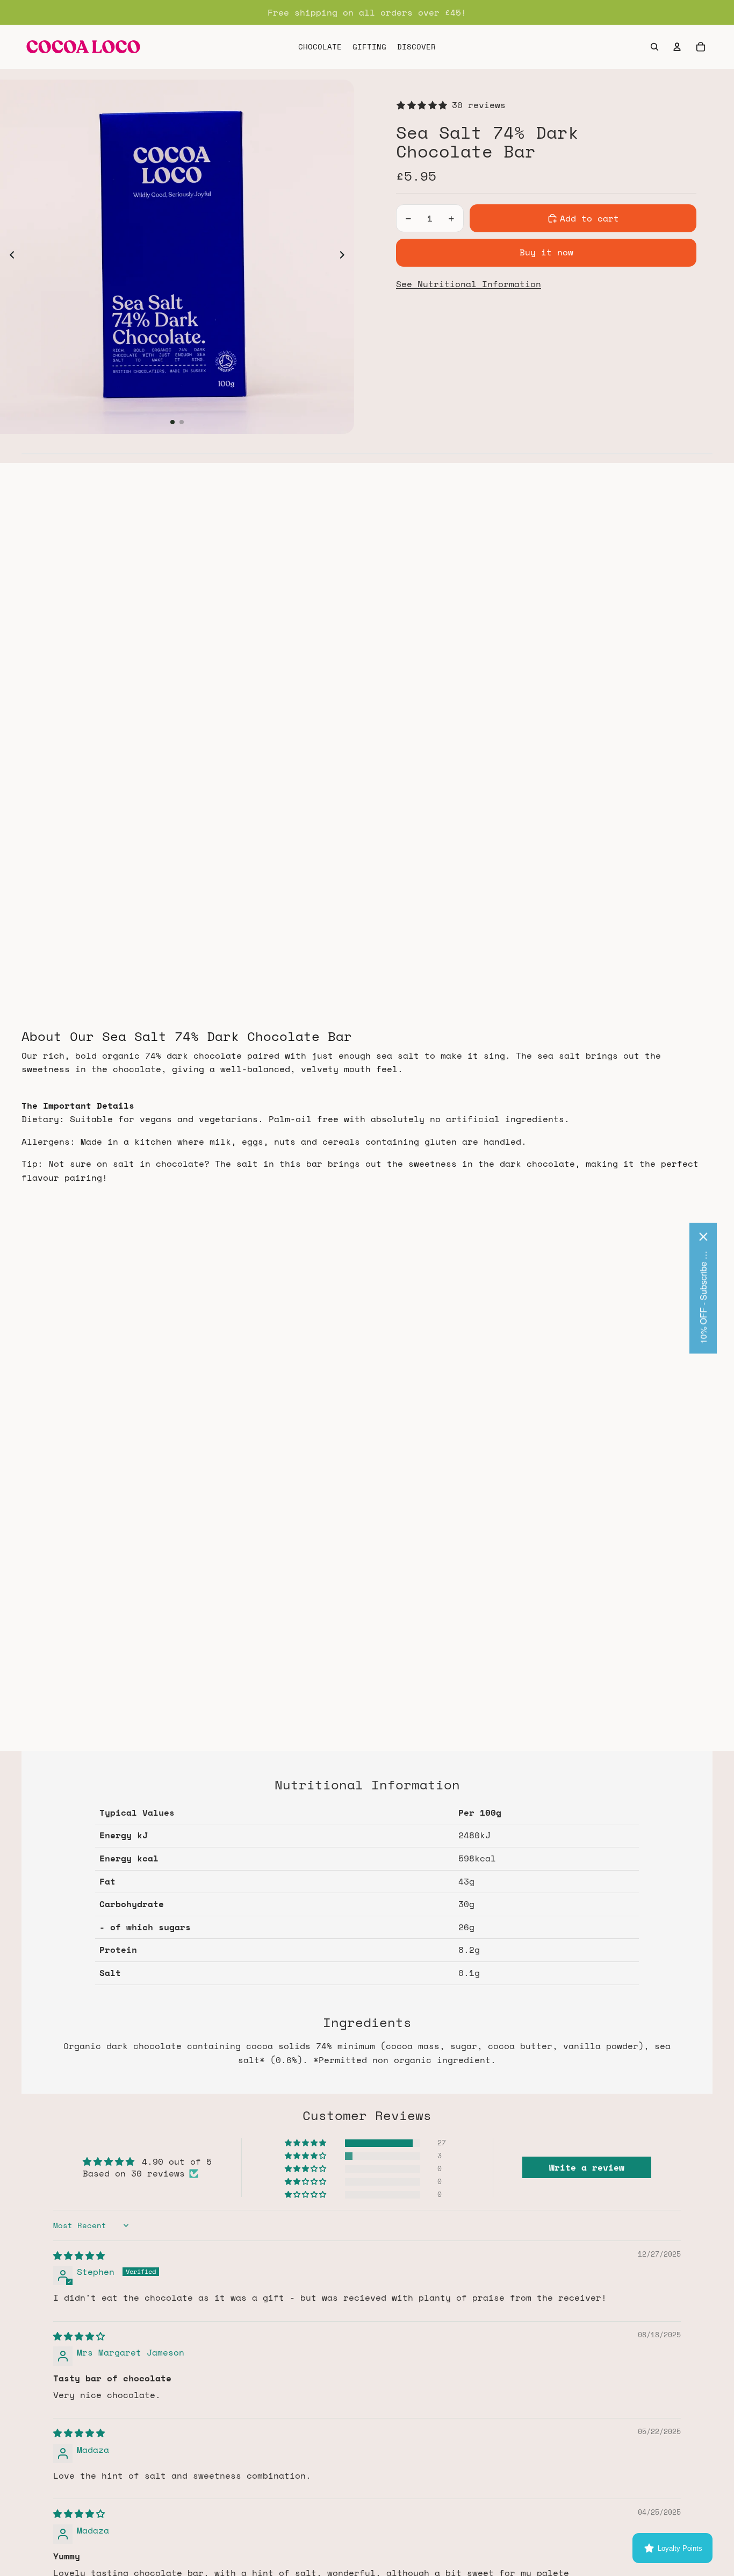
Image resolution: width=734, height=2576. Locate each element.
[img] (79, 2256)
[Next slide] (345, 257)
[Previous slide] (9, 257)
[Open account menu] (677, 47)
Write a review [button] (587, 2167)
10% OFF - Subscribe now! (703, 1296)
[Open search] (654, 47)
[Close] (703, 1236)
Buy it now (546, 252)
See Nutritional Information (469, 284)
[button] (306, 2143)
